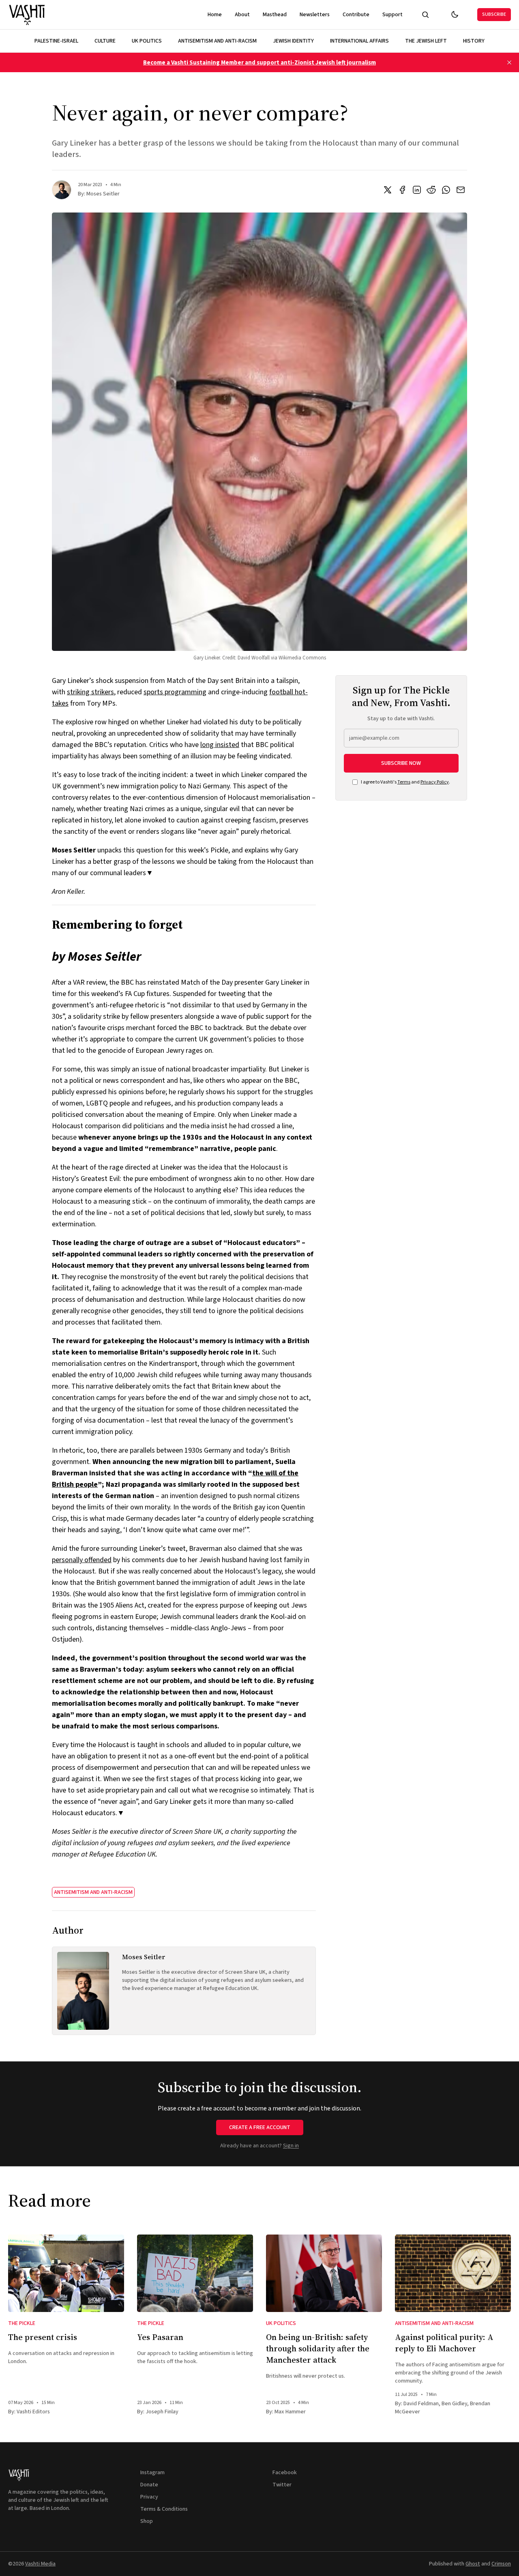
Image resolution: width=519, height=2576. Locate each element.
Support (392, 15)
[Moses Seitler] (62, 190)
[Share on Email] (461, 190)
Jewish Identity (293, 41)
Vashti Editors (33, 2412)
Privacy (149, 2497)
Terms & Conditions (164, 2509)
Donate (149, 2485)
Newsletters (315, 15)
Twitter (282, 2485)
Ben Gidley (454, 2404)
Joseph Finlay (162, 2412)
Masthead (275, 15)
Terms (404, 782)
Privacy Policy (435, 782)
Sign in (291, 2146)
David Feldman (421, 2404)
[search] (425, 15)
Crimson (501, 2564)
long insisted (220, 745)
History (474, 41)
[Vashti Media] (27, 15)
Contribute (356, 15)
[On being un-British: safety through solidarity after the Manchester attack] (324, 2273)
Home (215, 15)
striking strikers (90, 692)
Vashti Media (40, 2564)
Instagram (152, 2473)
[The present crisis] (66, 2273)
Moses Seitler (103, 194)
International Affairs (359, 41)
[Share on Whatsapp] (446, 190)
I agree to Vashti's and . (405, 782)
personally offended (82, 1560)
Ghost (473, 2564)
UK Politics (147, 41)
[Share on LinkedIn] (417, 190)
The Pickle (22, 2323)
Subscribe (494, 14)
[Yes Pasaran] (195, 2273)
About (242, 15)
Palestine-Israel (56, 41)
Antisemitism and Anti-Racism (217, 41)
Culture (105, 41)
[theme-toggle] (455, 15)
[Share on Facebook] (402, 190)
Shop (147, 2521)
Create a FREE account (260, 2127)
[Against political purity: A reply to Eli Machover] (453, 2273)
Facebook (285, 2473)
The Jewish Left (426, 41)
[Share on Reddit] (431, 190)
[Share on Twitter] (388, 190)
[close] (509, 62)
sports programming (175, 692)
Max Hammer (290, 2412)
